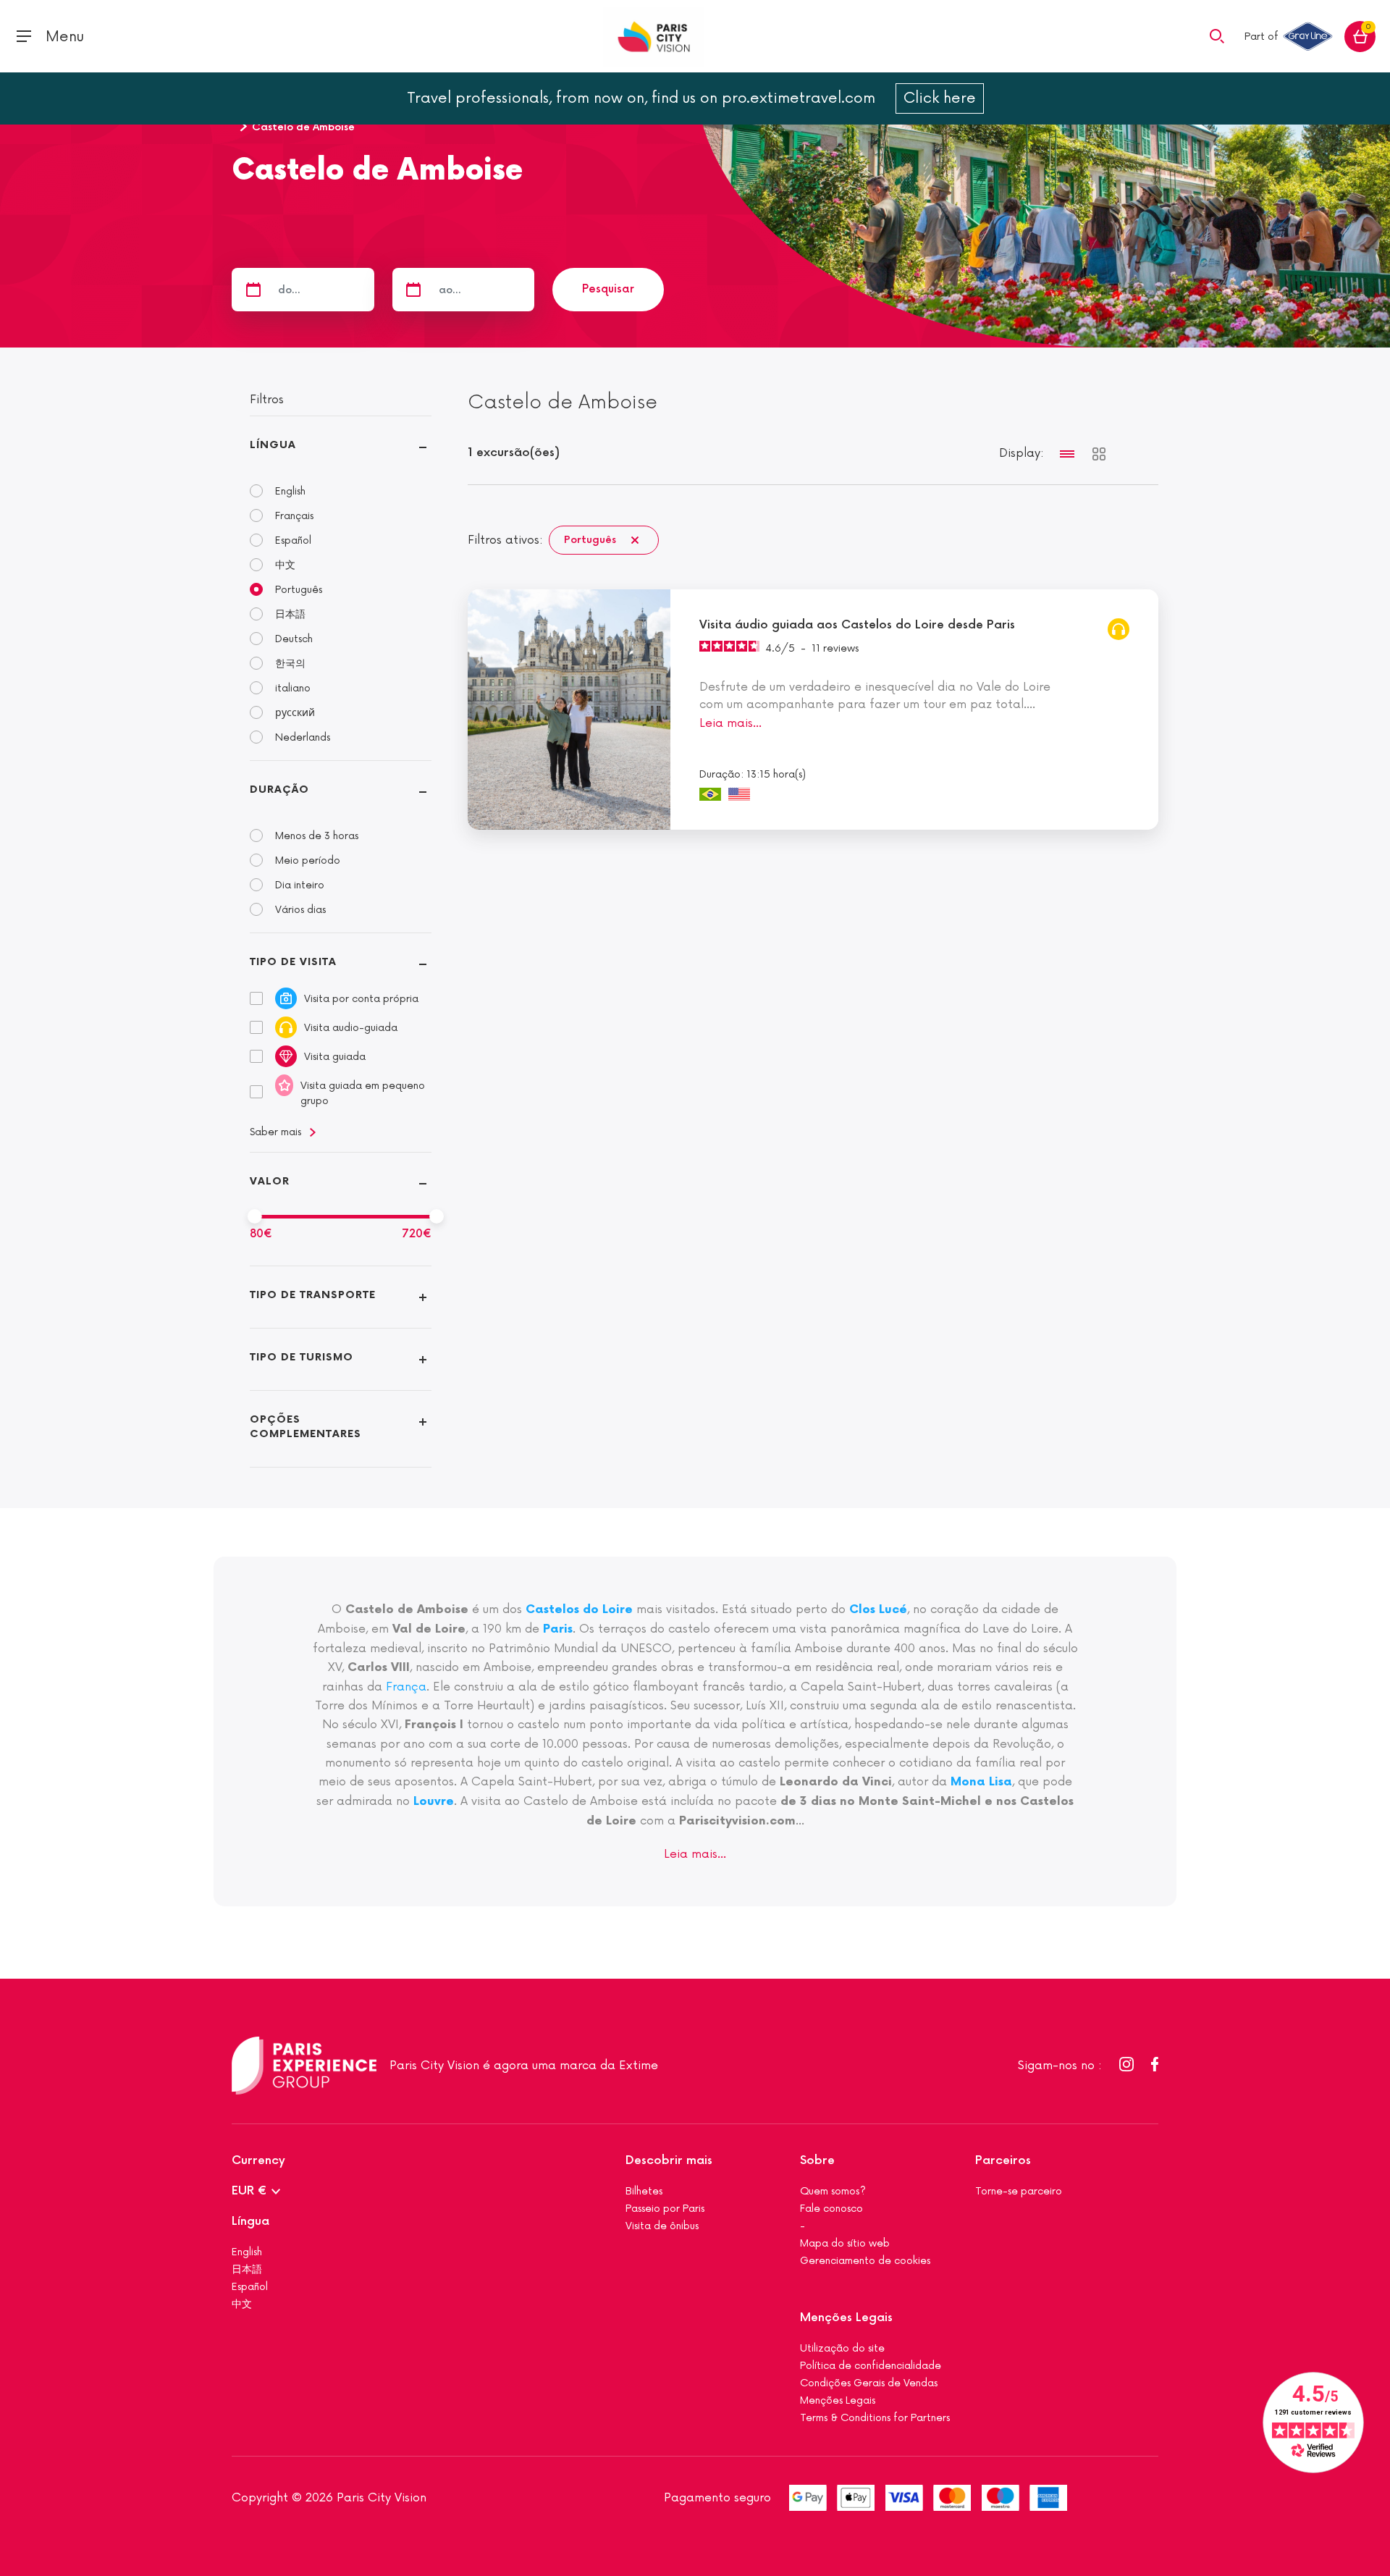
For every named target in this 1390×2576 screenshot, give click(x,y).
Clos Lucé (878, 1610)
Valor (270, 1181)
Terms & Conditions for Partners (875, 2418)
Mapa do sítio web (845, 2243)
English (290, 491)
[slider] (255, 1216)
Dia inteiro (300, 885)
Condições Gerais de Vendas (869, 2383)
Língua (273, 445)
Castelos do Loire (579, 1610)
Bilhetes (644, 2191)
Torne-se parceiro (1019, 2191)
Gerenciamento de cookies (865, 2261)
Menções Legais (846, 2318)
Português (299, 590)
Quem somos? (833, 2191)
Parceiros (1003, 2161)
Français (294, 516)
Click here (940, 98)
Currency (258, 2161)
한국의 (290, 664)
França (406, 1687)
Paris (558, 1629)
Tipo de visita (293, 962)
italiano (293, 688)
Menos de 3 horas (317, 836)
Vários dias (300, 910)
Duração (279, 790)
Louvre (434, 1802)
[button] (1217, 35)
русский (295, 713)
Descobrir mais (669, 2161)
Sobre (817, 2161)
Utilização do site (842, 2348)
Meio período (308, 860)
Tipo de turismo (302, 1357)
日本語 (290, 614)
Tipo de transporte (313, 1295)
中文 (285, 565)
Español (293, 540)
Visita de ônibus (662, 2226)
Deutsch (294, 639)
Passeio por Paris (665, 2209)
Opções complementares (306, 1427)
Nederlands (303, 737)
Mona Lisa (981, 1782)
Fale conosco (831, 2209)
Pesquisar (608, 289)
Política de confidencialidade (871, 2366)
